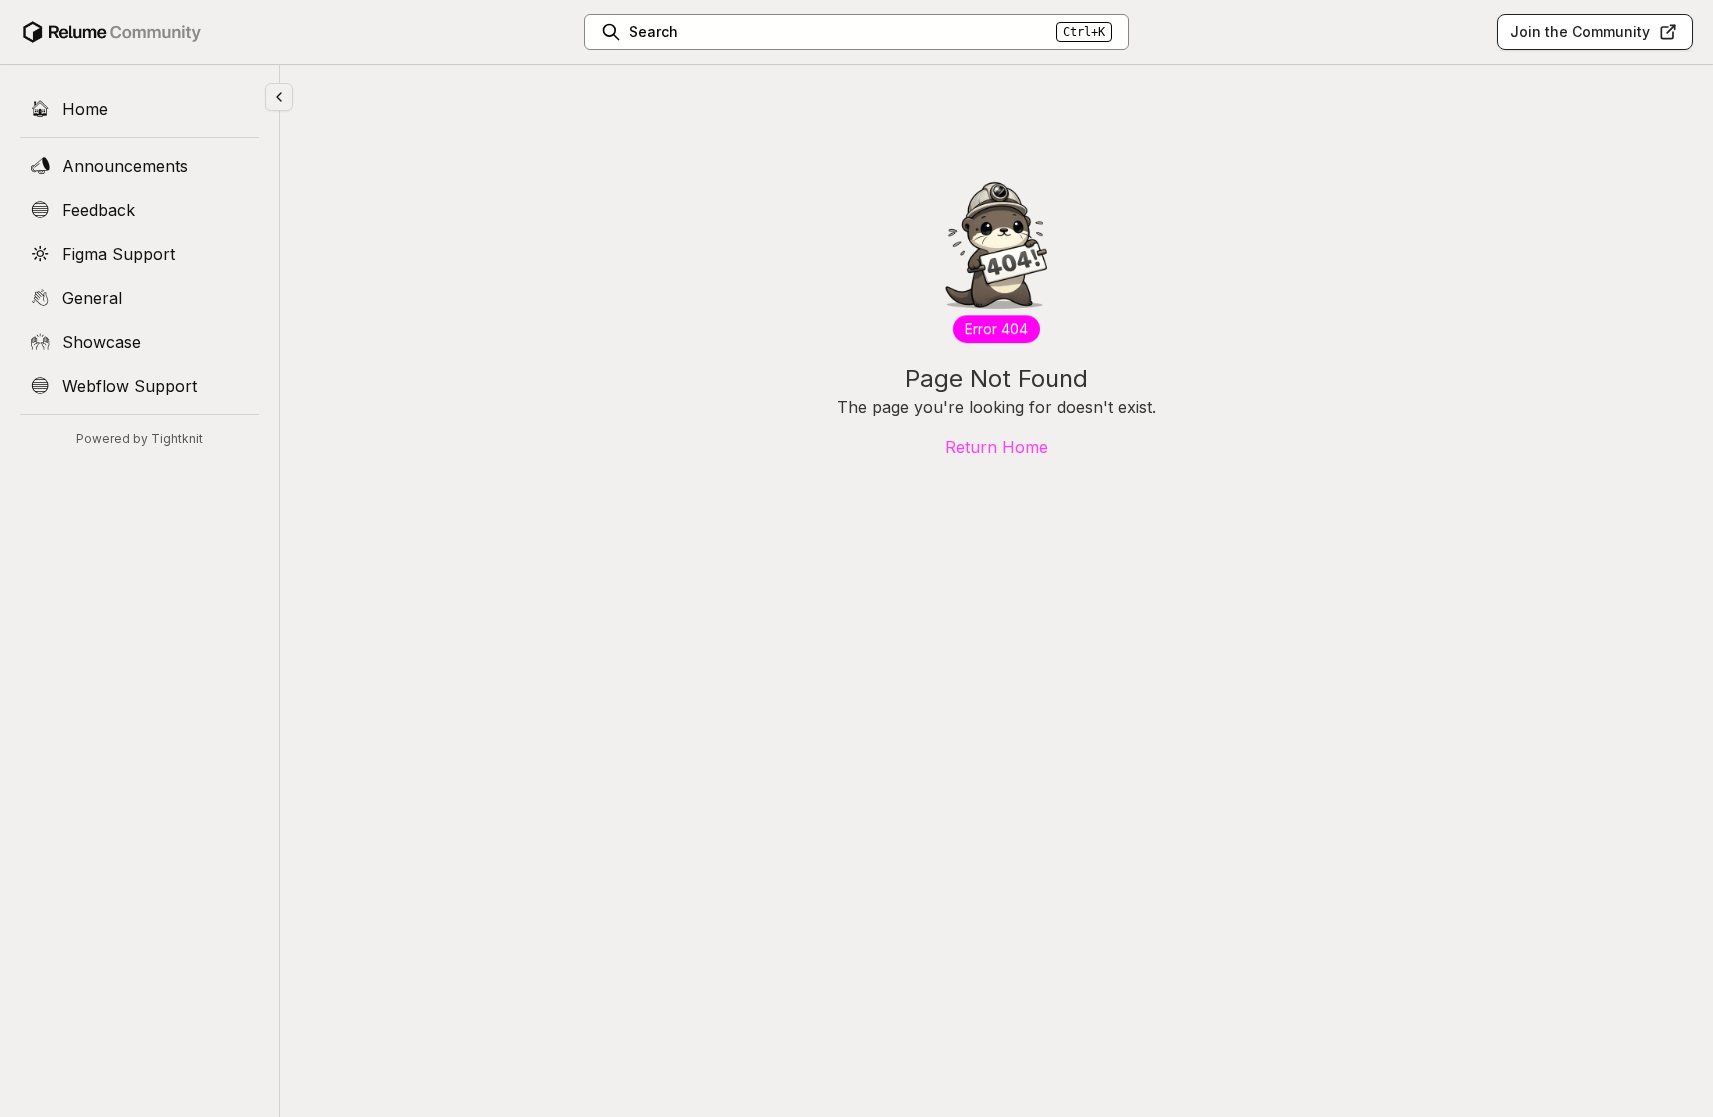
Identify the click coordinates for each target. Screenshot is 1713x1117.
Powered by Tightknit (139, 438)
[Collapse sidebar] (279, 97)
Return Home (996, 447)
